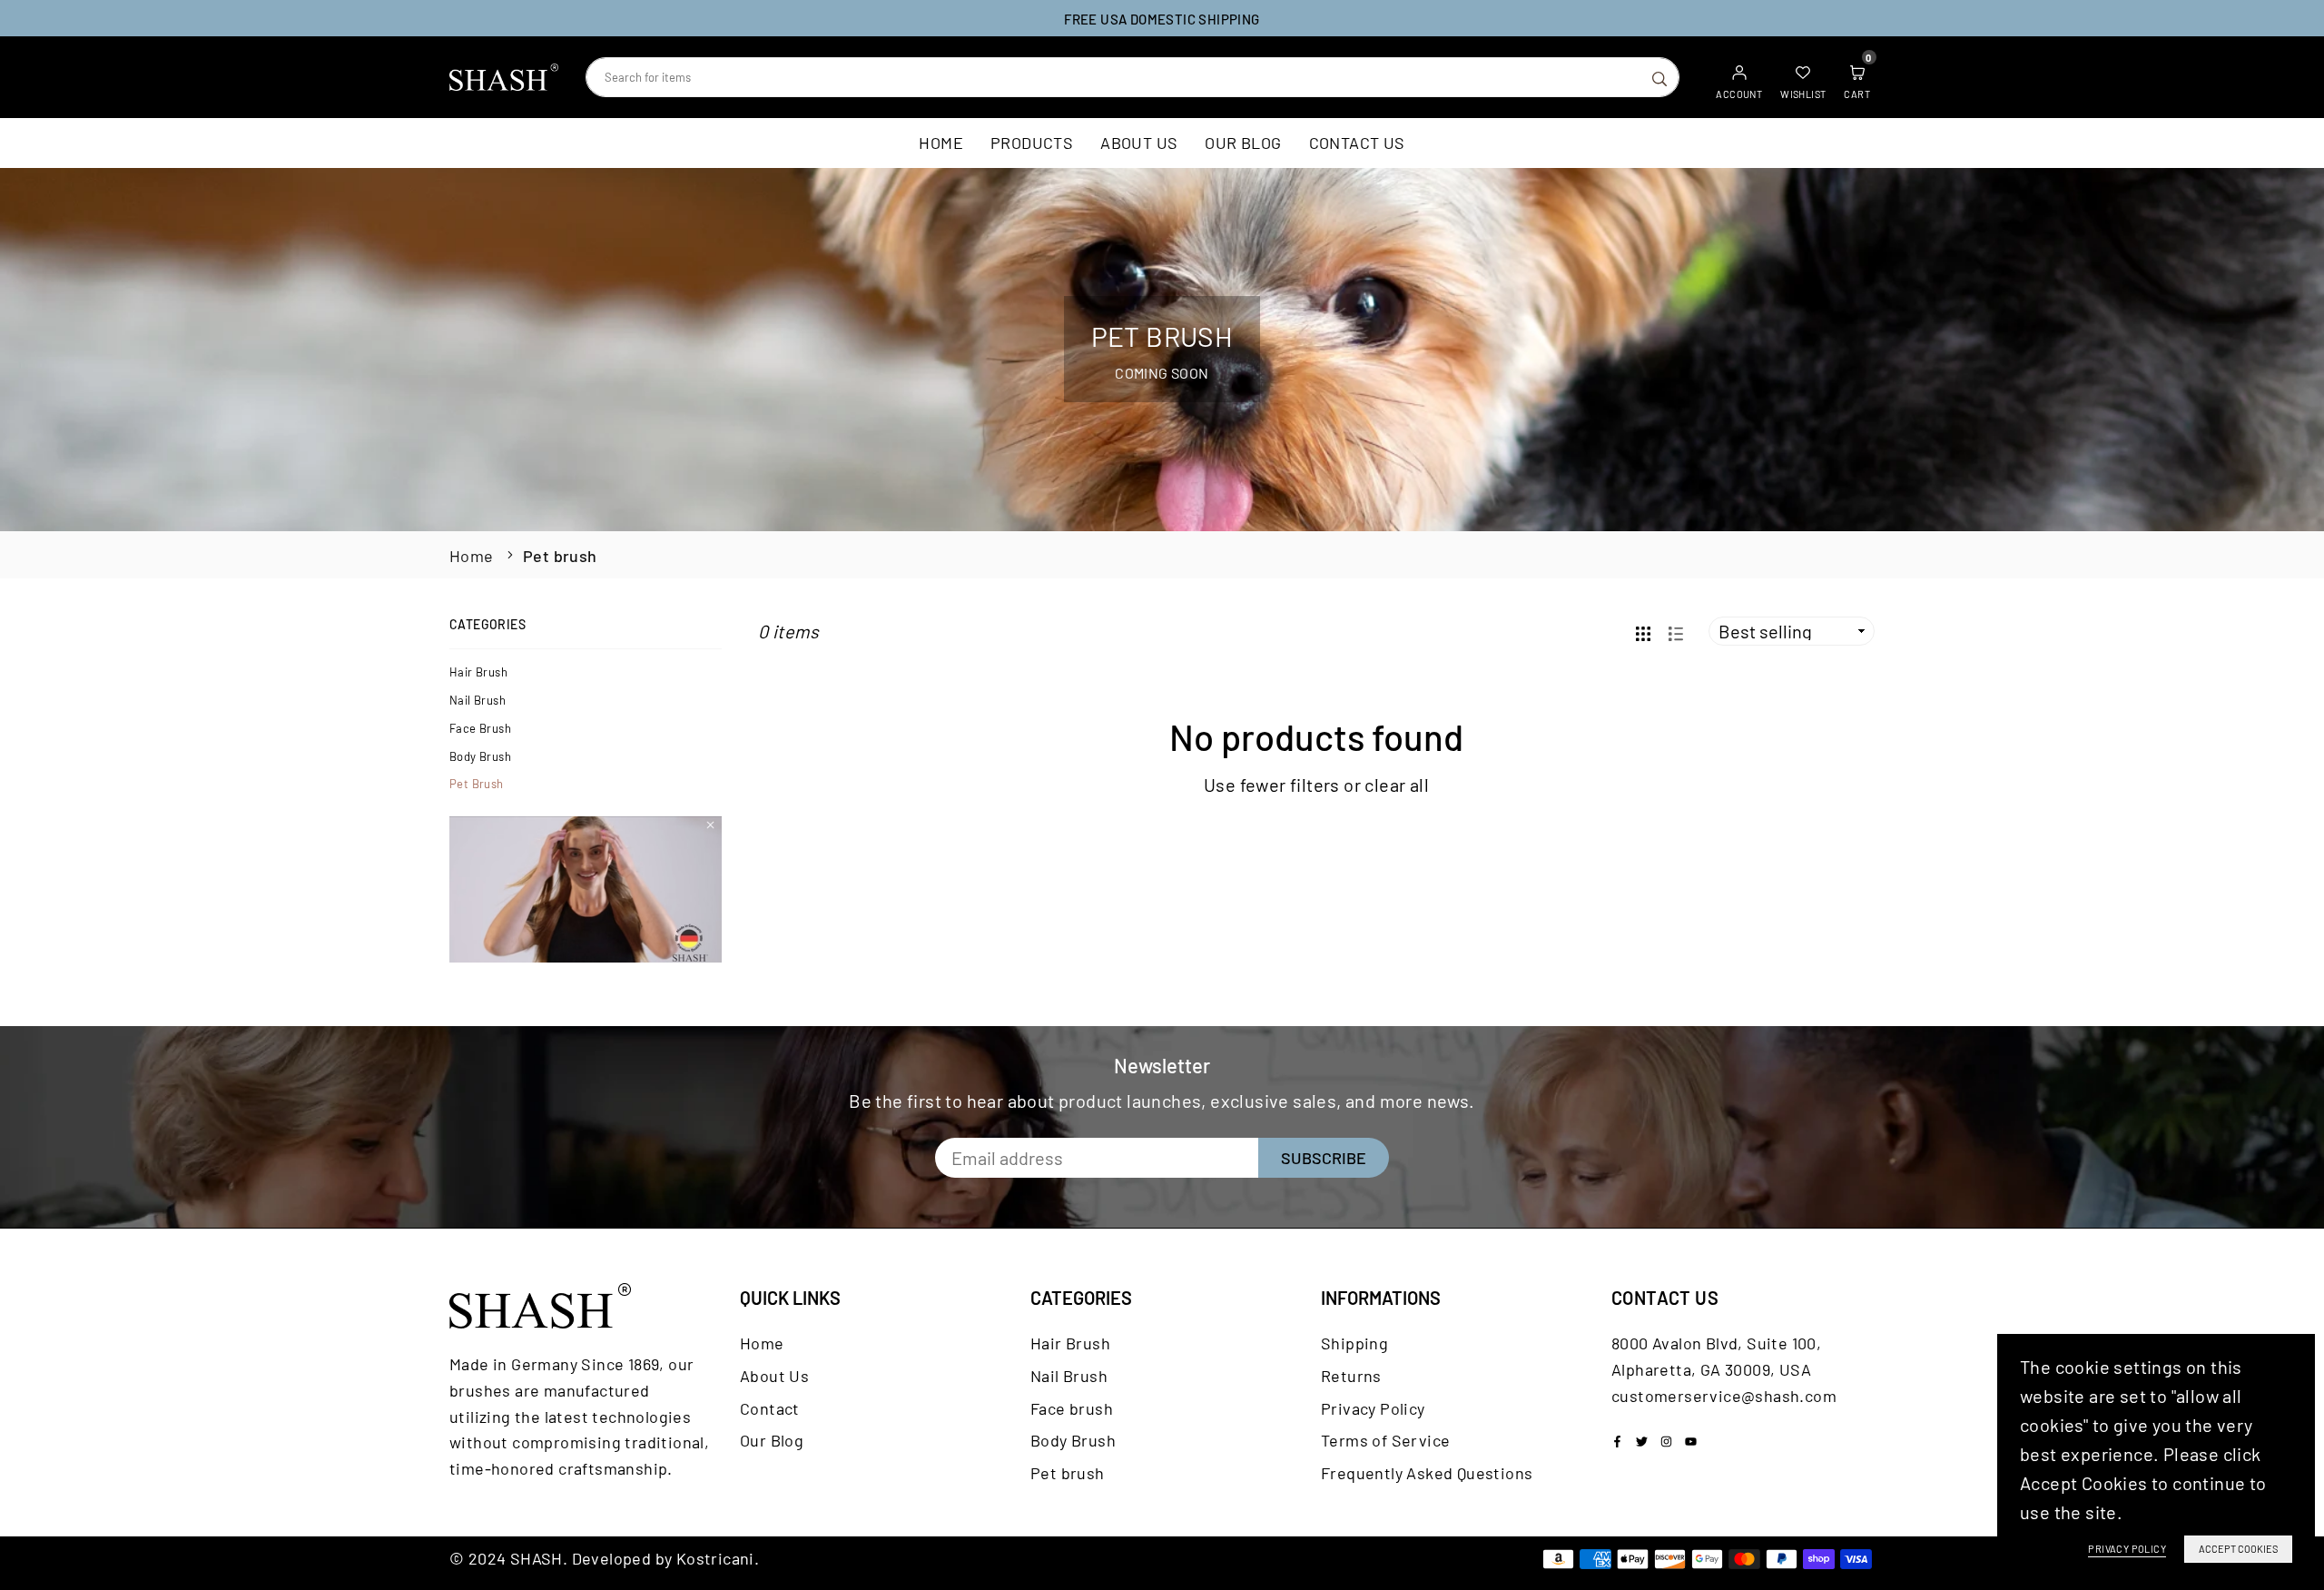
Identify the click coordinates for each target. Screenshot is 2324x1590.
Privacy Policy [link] (2127, 1549)
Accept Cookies (2238, 1549)
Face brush (480, 728)
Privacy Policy (1373, 1408)
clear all (1397, 785)
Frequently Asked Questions (1427, 1473)
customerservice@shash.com (1724, 1396)
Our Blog (1243, 143)
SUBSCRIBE (1324, 1158)
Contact (770, 1408)
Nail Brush (478, 700)
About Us (1139, 143)
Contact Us (1357, 143)
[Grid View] (1643, 632)
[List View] (1676, 632)
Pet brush (477, 784)
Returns (1351, 1376)
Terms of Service (1385, 1440)
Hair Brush (478, 672)
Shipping (1354, 1343)
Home (941, 143)
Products (1032, 143)
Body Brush (480, 756)
